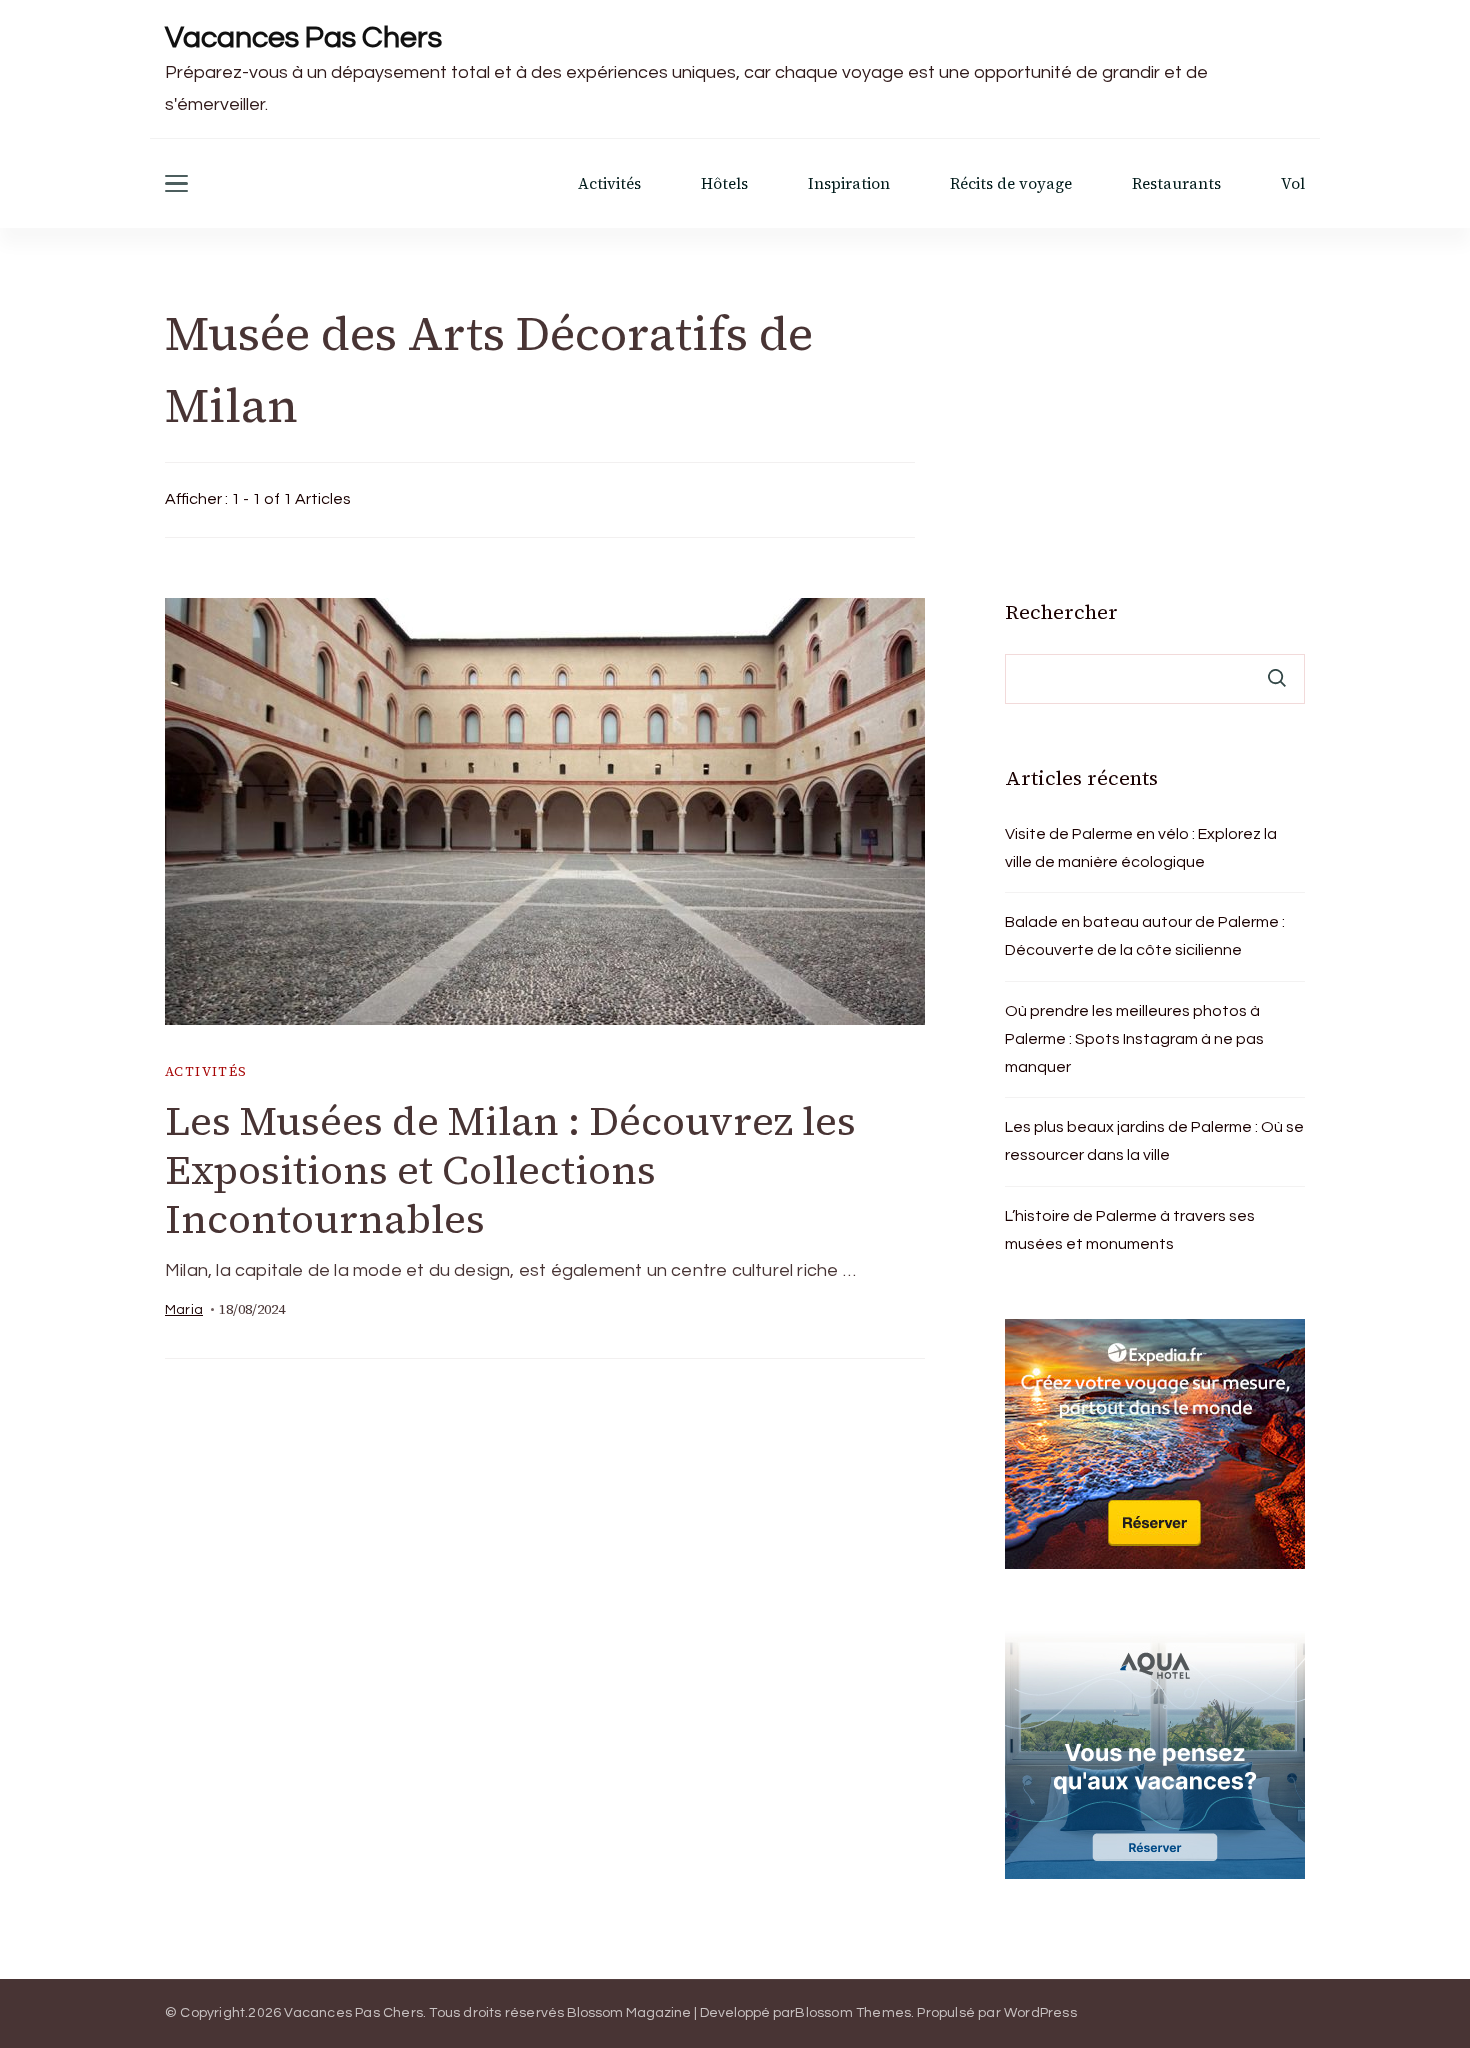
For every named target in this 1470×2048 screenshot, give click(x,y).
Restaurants (1176, 183)
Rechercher (1061, 612)
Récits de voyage (1011, 183)
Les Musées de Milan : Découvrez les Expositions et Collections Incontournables (510, 1170)
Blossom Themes (853, 2013)
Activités (609, 183)
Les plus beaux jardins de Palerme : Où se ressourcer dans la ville (1154, 1141)
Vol (1293, 183)
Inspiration (849, 183)
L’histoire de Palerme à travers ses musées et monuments (1130, 1230)
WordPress (1040, 2013)
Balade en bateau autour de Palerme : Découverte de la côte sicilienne (1145, 936)
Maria (184, 1310)
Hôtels (724, 183)
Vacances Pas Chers (303, 37)
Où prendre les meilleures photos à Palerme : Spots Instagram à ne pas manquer (1134, 1039)
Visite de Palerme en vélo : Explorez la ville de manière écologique (1141, 848)
